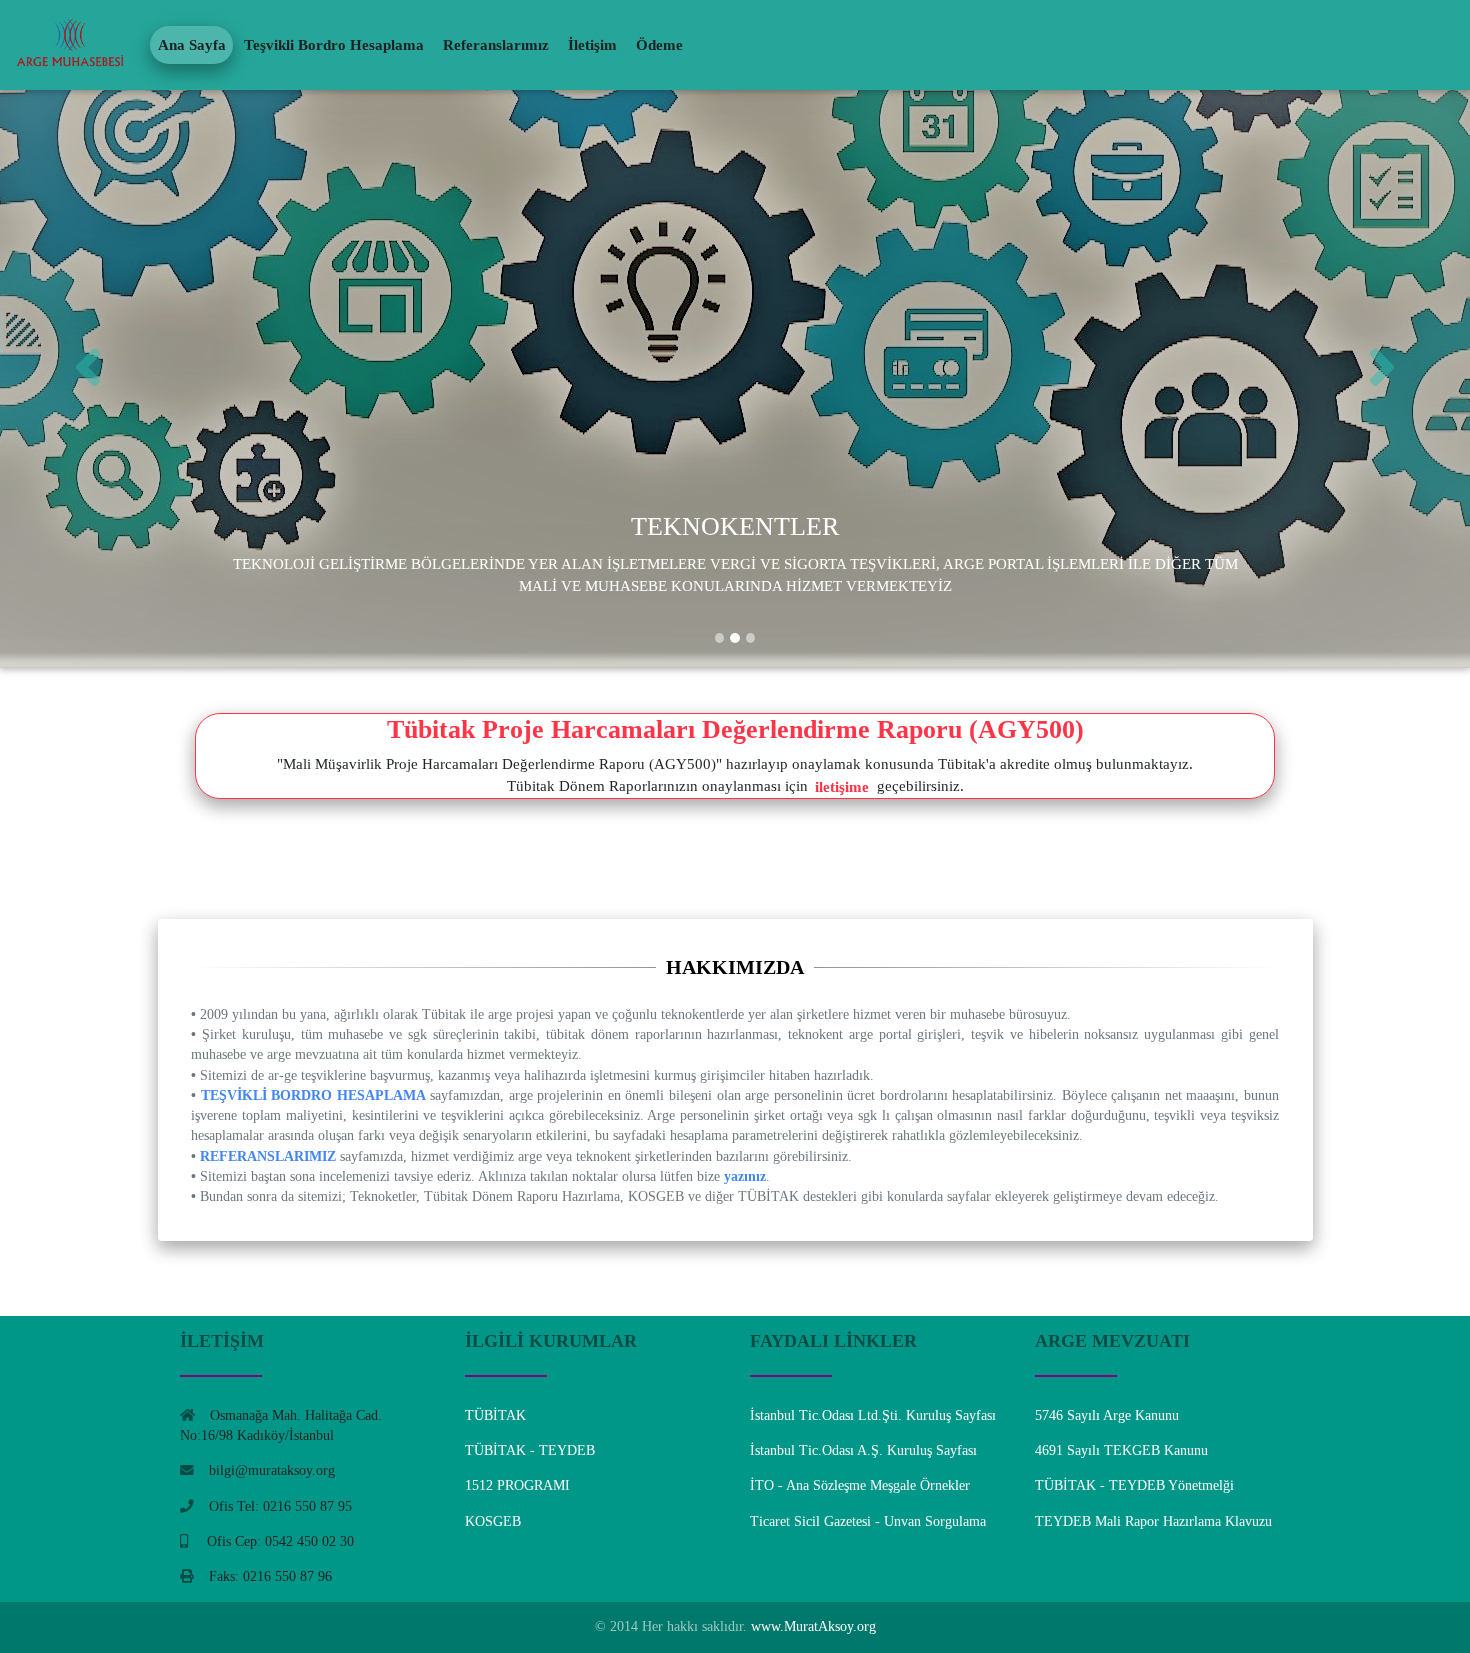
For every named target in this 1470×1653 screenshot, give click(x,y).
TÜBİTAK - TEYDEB (530, 1450)
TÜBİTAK (495, 1415)
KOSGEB (493, 1521)
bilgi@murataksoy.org (272, 1470)
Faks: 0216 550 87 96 (270, 1576)
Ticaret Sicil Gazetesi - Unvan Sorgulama (868, 1521)
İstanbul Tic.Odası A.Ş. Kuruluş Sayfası (863, 1450)
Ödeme (659, 45)
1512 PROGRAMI (517, 1485)
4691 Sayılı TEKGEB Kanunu (1121, 1450)
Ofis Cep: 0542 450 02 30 (278, 1541)
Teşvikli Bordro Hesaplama (334, 45)
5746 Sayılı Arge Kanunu (1107, 1415)
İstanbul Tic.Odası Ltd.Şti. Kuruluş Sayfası (873, 1415)
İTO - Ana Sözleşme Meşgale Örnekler (860, 1485)
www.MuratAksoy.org (811, 1626)
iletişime (842, 786)
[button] (110, 368)
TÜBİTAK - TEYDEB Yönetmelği (1134, 1485)
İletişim (592, 45)
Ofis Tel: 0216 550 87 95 (280, 1506)
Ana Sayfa (192, 45)
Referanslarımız (496, 45)
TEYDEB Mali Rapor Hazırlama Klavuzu (1153, 1521)
